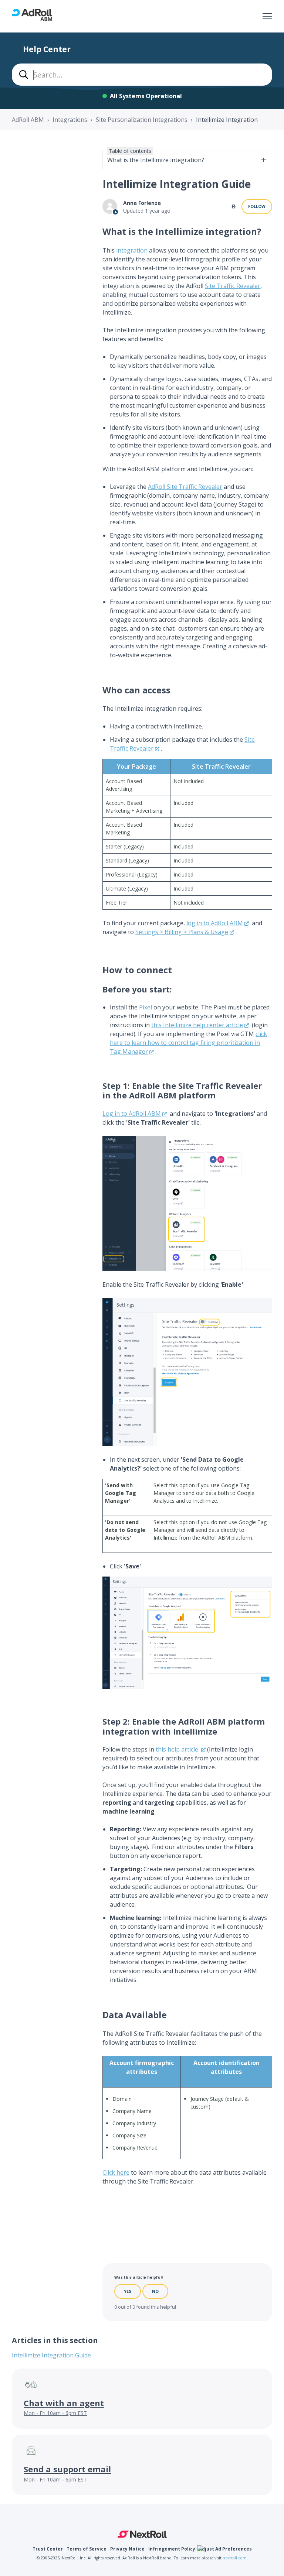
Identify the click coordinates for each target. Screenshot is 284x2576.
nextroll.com (235, 2558)
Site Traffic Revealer (233, 286)
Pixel (146, 1007)
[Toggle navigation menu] (267, 16)
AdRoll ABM (28, 120)
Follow (257, 206)
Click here (116, 2172)
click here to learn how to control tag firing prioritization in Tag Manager (188, 1043)
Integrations (70, 120)
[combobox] (142, 75)
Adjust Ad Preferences (225, 2549)
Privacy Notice (127, 2549)
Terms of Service (87, 2549)
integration (132, 250)
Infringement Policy (172, 2549)
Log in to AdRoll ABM (132, 1114)
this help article (178, 1749)
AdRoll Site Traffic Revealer (185, 487)
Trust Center (48, 2549)
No (155, 2291)
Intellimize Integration (227, 120)
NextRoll (142, 2534)
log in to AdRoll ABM (215, 923)
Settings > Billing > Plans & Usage (182, 932)
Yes (128, 2291)
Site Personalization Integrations (142, 120)
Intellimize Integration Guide (51, 2355)
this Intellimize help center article (197, 1025)
